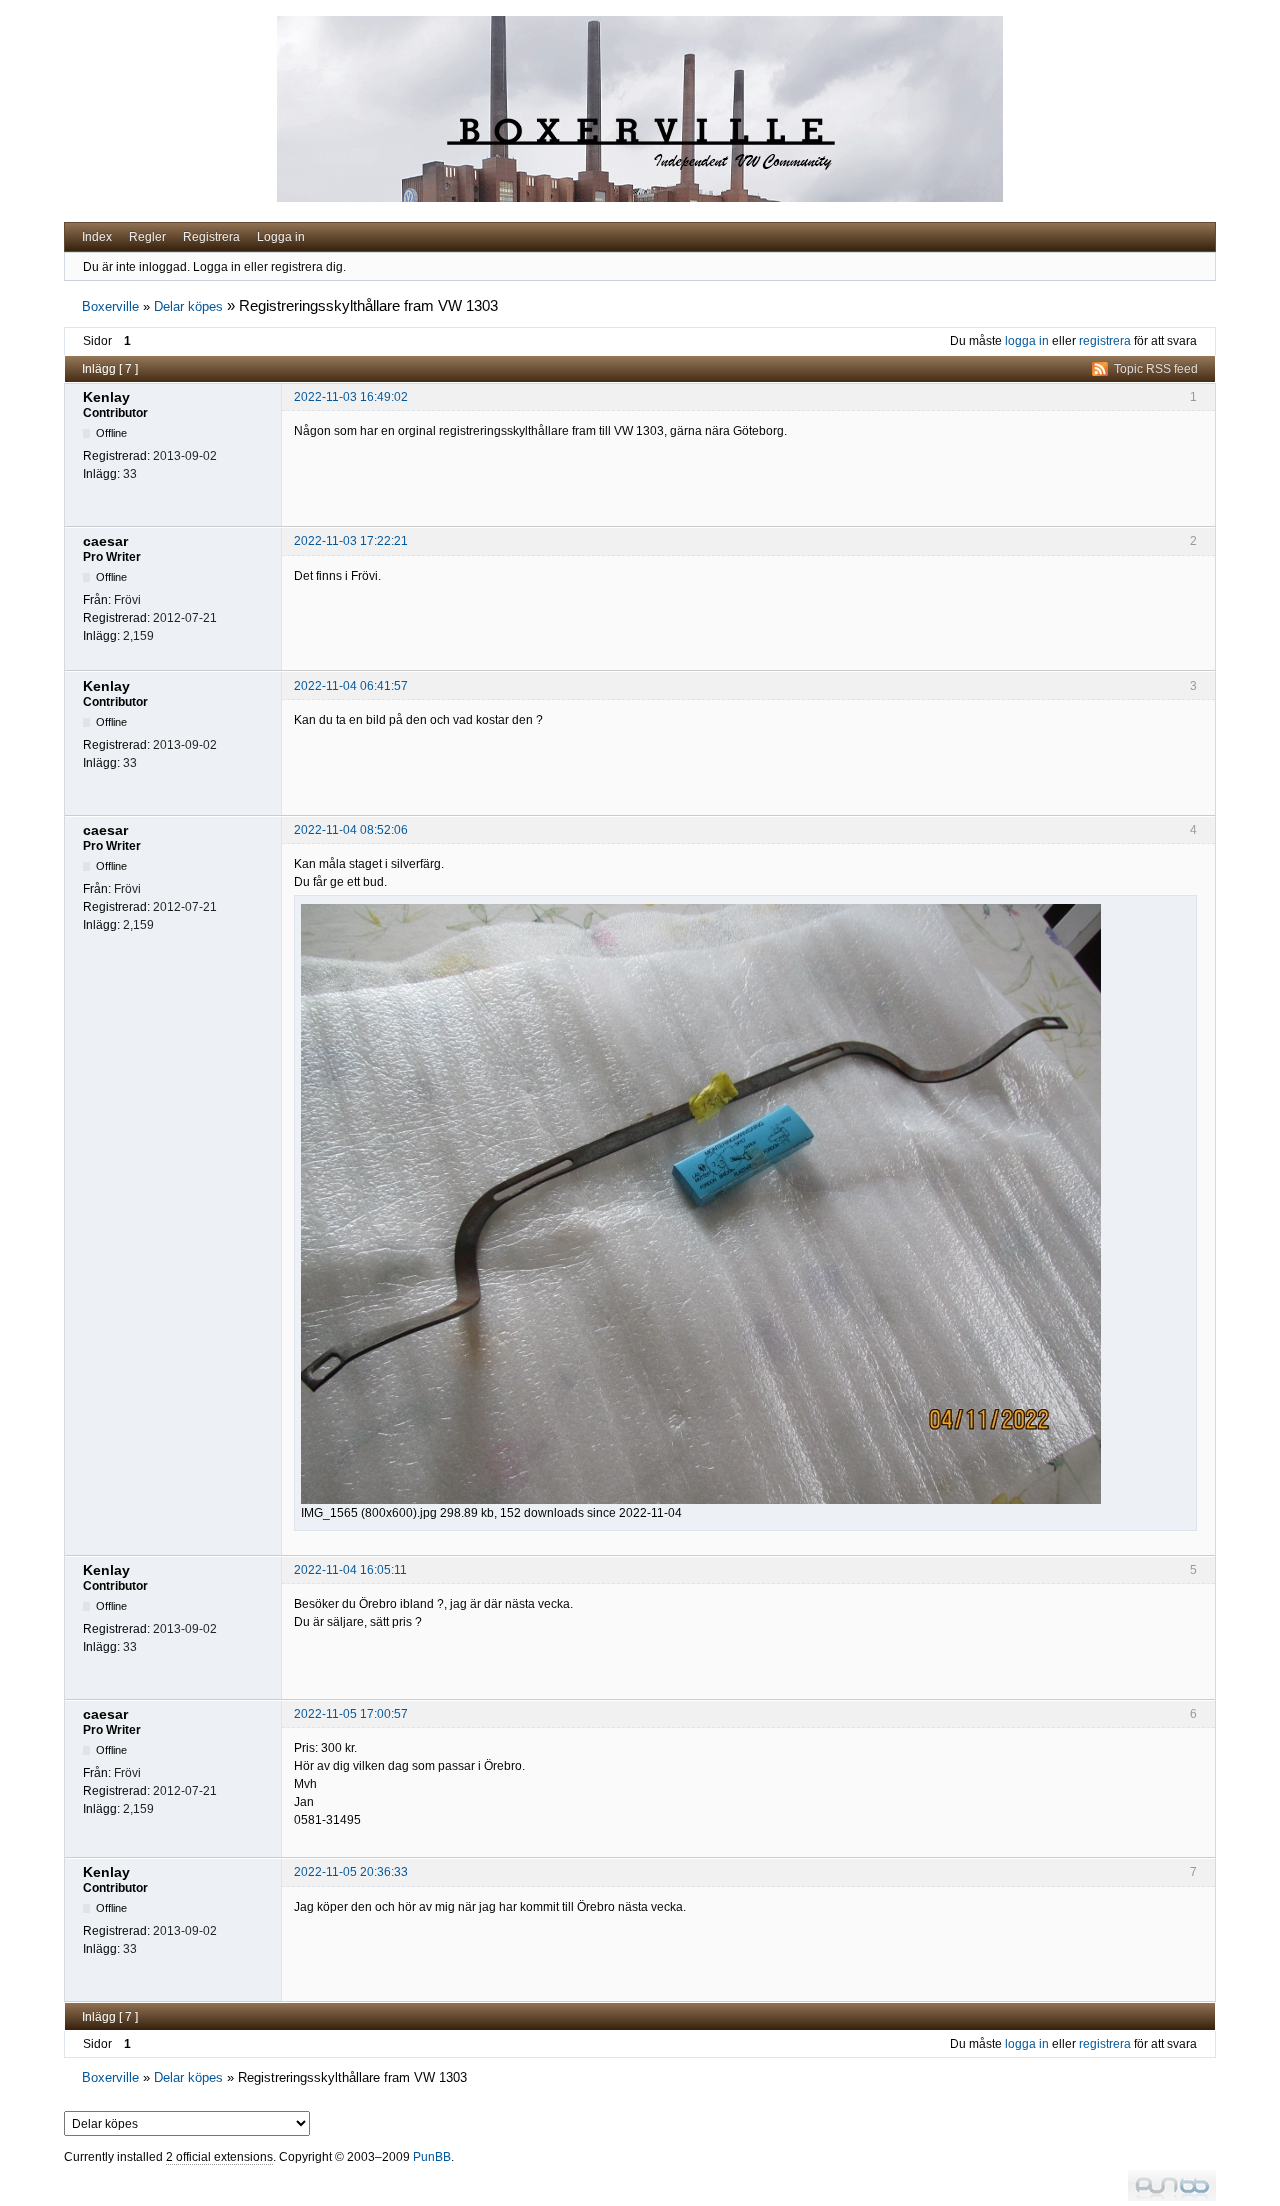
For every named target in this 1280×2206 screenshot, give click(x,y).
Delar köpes (188, 306)
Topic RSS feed (1156, 369)
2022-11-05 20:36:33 (351, 1872)
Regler (147, 237)
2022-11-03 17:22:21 (351, 541)
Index (97, 237)
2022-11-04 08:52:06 (351, 830)
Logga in (281, 237)
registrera (1105, 341)
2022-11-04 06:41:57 (351, 686)
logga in (1027, 341)
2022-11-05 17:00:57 (351, 1714)
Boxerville (110, 306)
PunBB (432, 2157)
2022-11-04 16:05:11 (350, 1570)
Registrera (211, 237)
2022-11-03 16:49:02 (351, 397)
